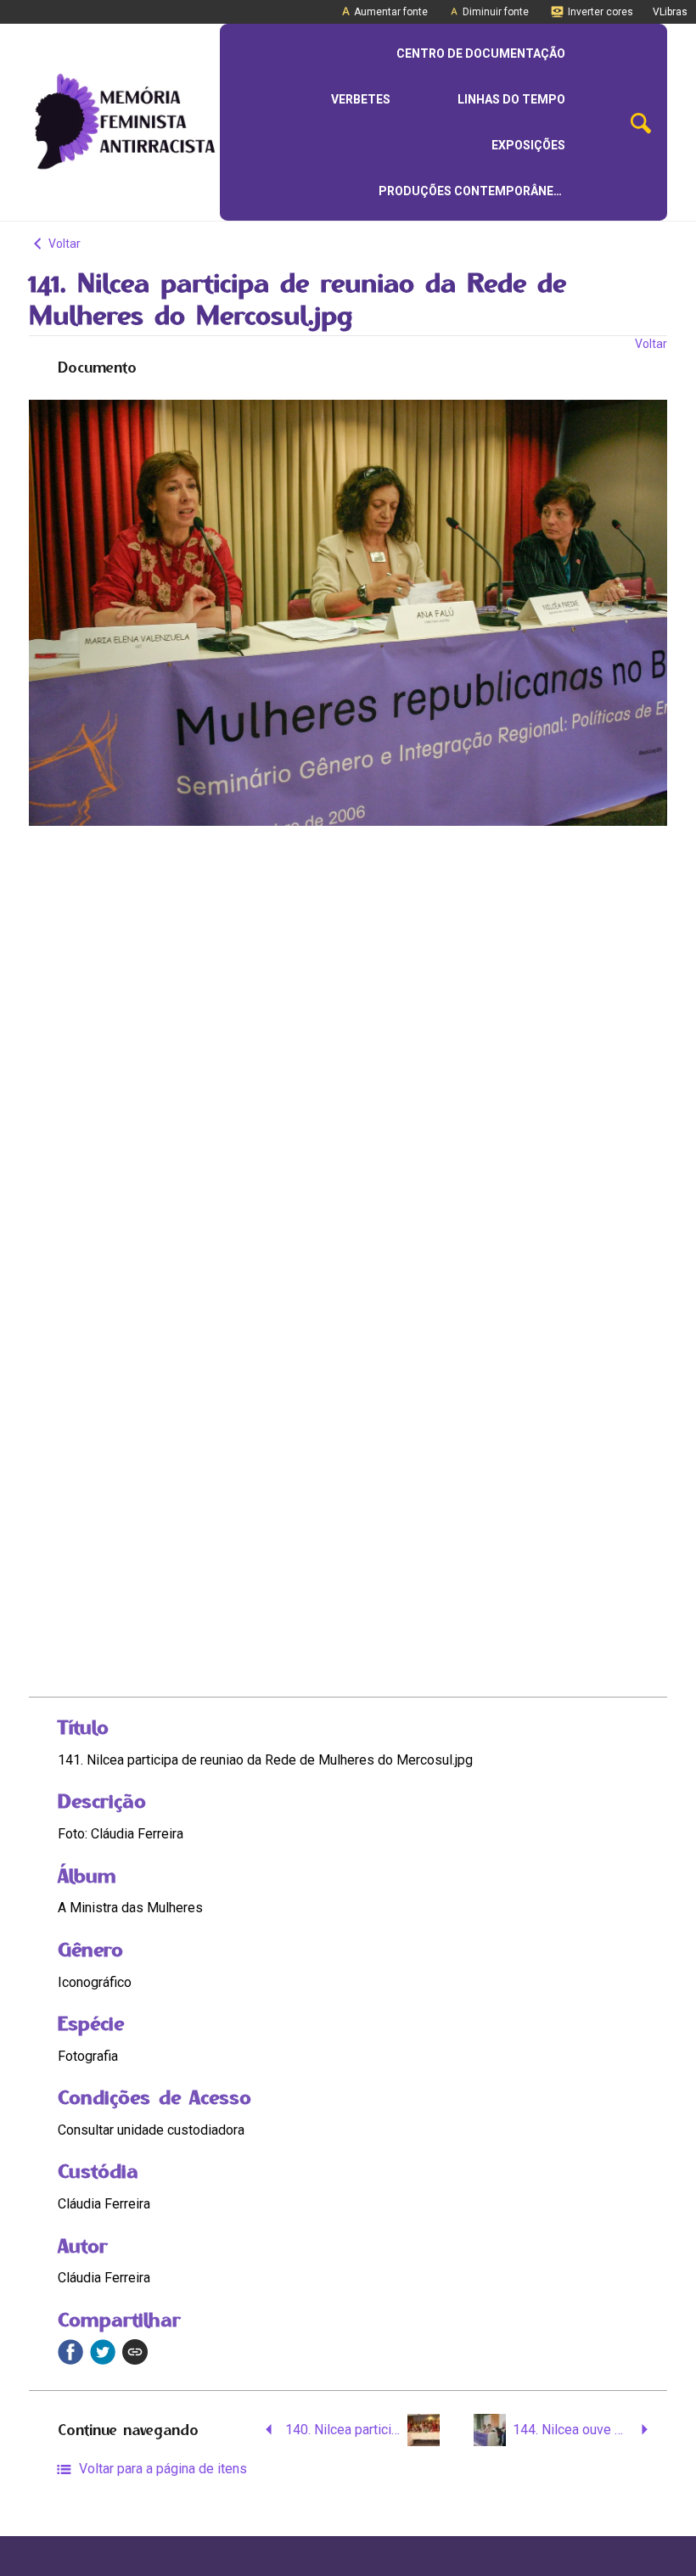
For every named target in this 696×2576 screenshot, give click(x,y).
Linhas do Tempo (511, 99)
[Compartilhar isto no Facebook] (70, 2352)
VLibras (670, 12)
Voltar (63, 244)
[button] (641, 123)
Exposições (528, 145)
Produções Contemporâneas (474, 191)
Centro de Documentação (481, 53)
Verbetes (361, 99)
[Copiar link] (135, 2352)
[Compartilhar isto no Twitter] (103, 2352)
